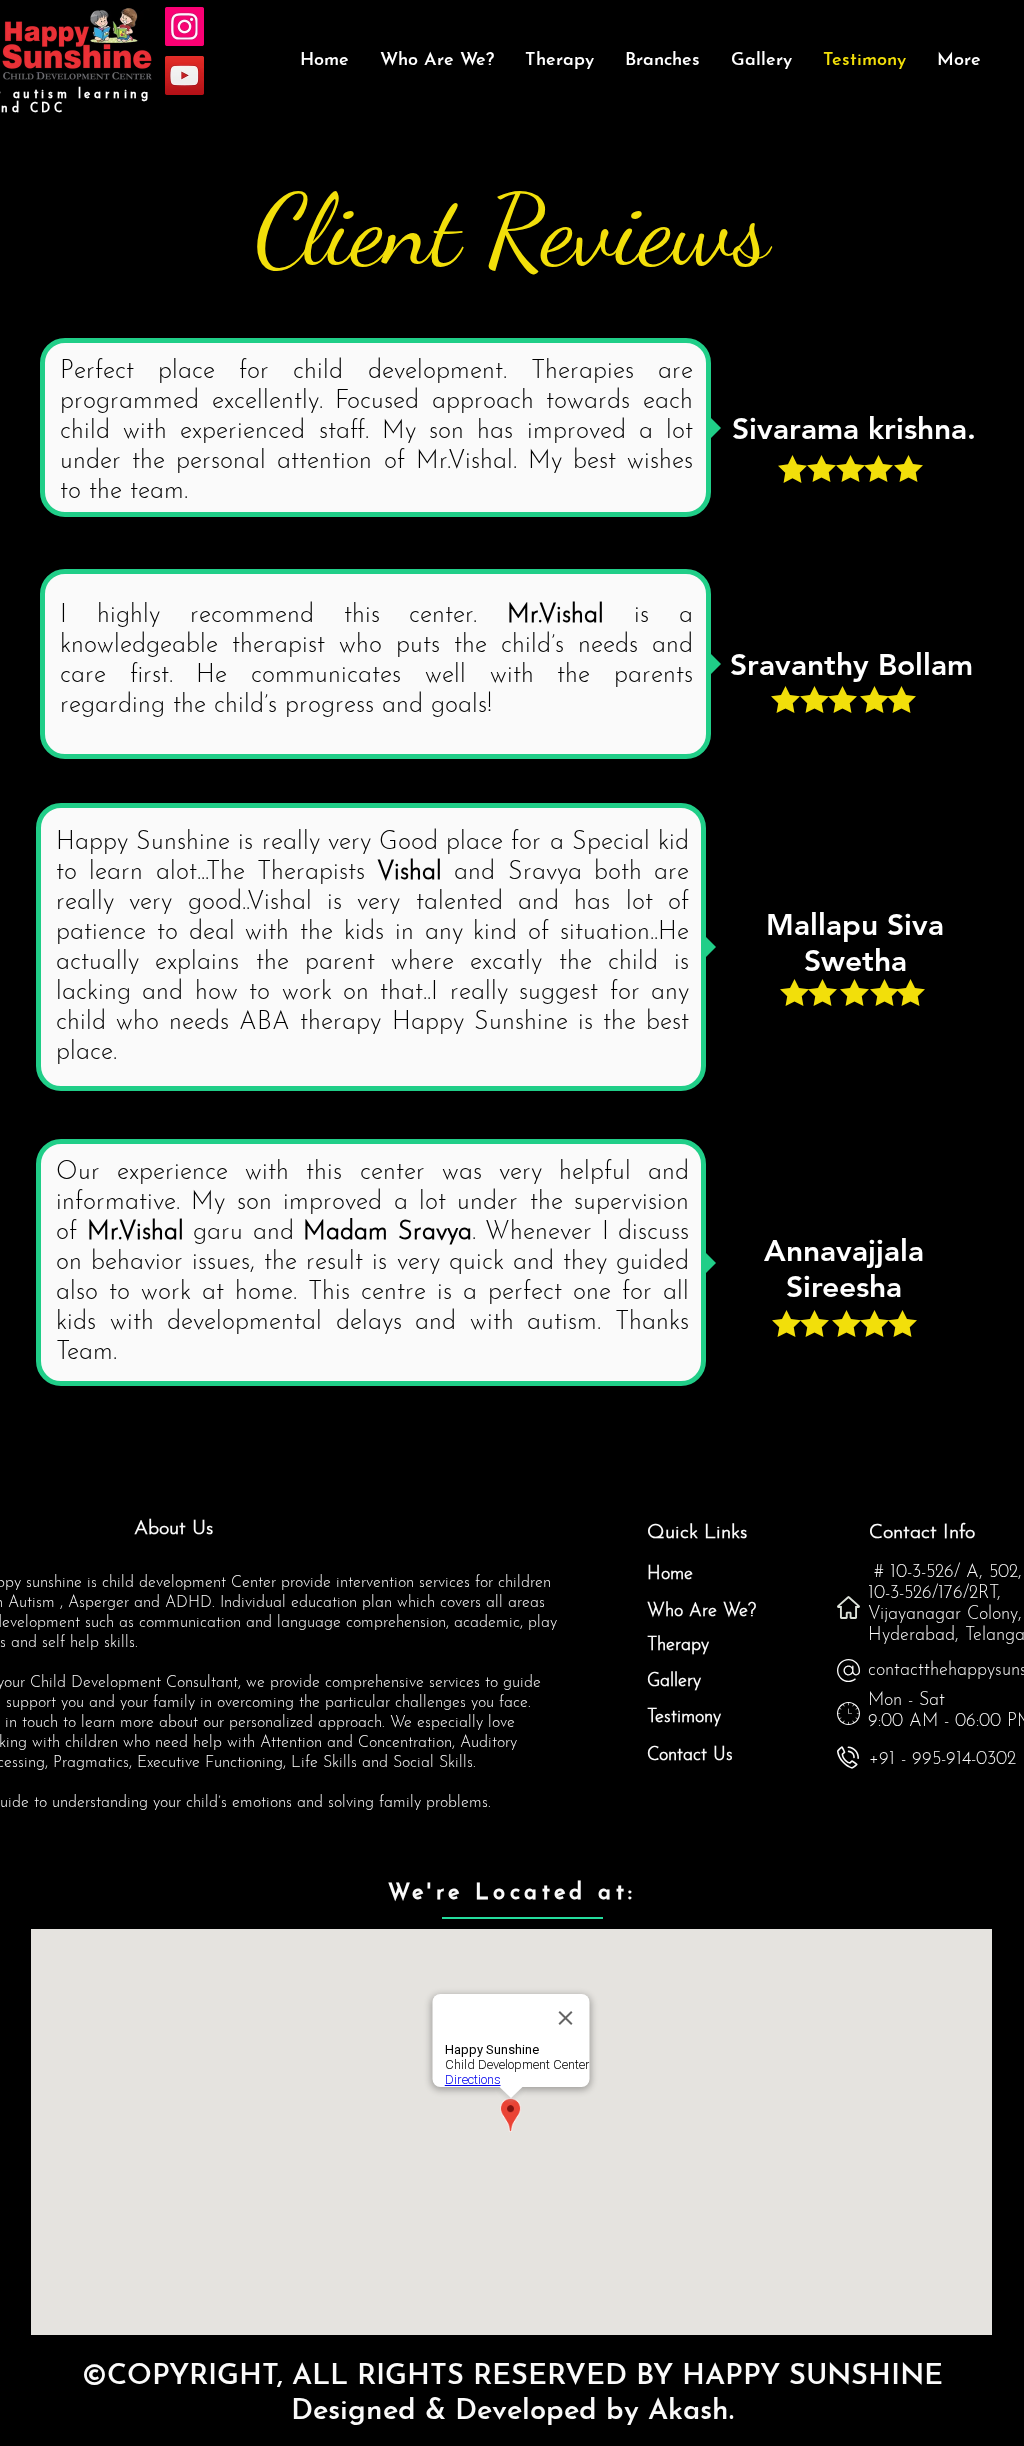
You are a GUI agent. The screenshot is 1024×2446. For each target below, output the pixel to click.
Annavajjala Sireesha (844, 1269)
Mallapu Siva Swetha (855, 943)
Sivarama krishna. (854, 429)
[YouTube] (184, 75)
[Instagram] (184, 26)
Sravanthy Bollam (851, 665)
